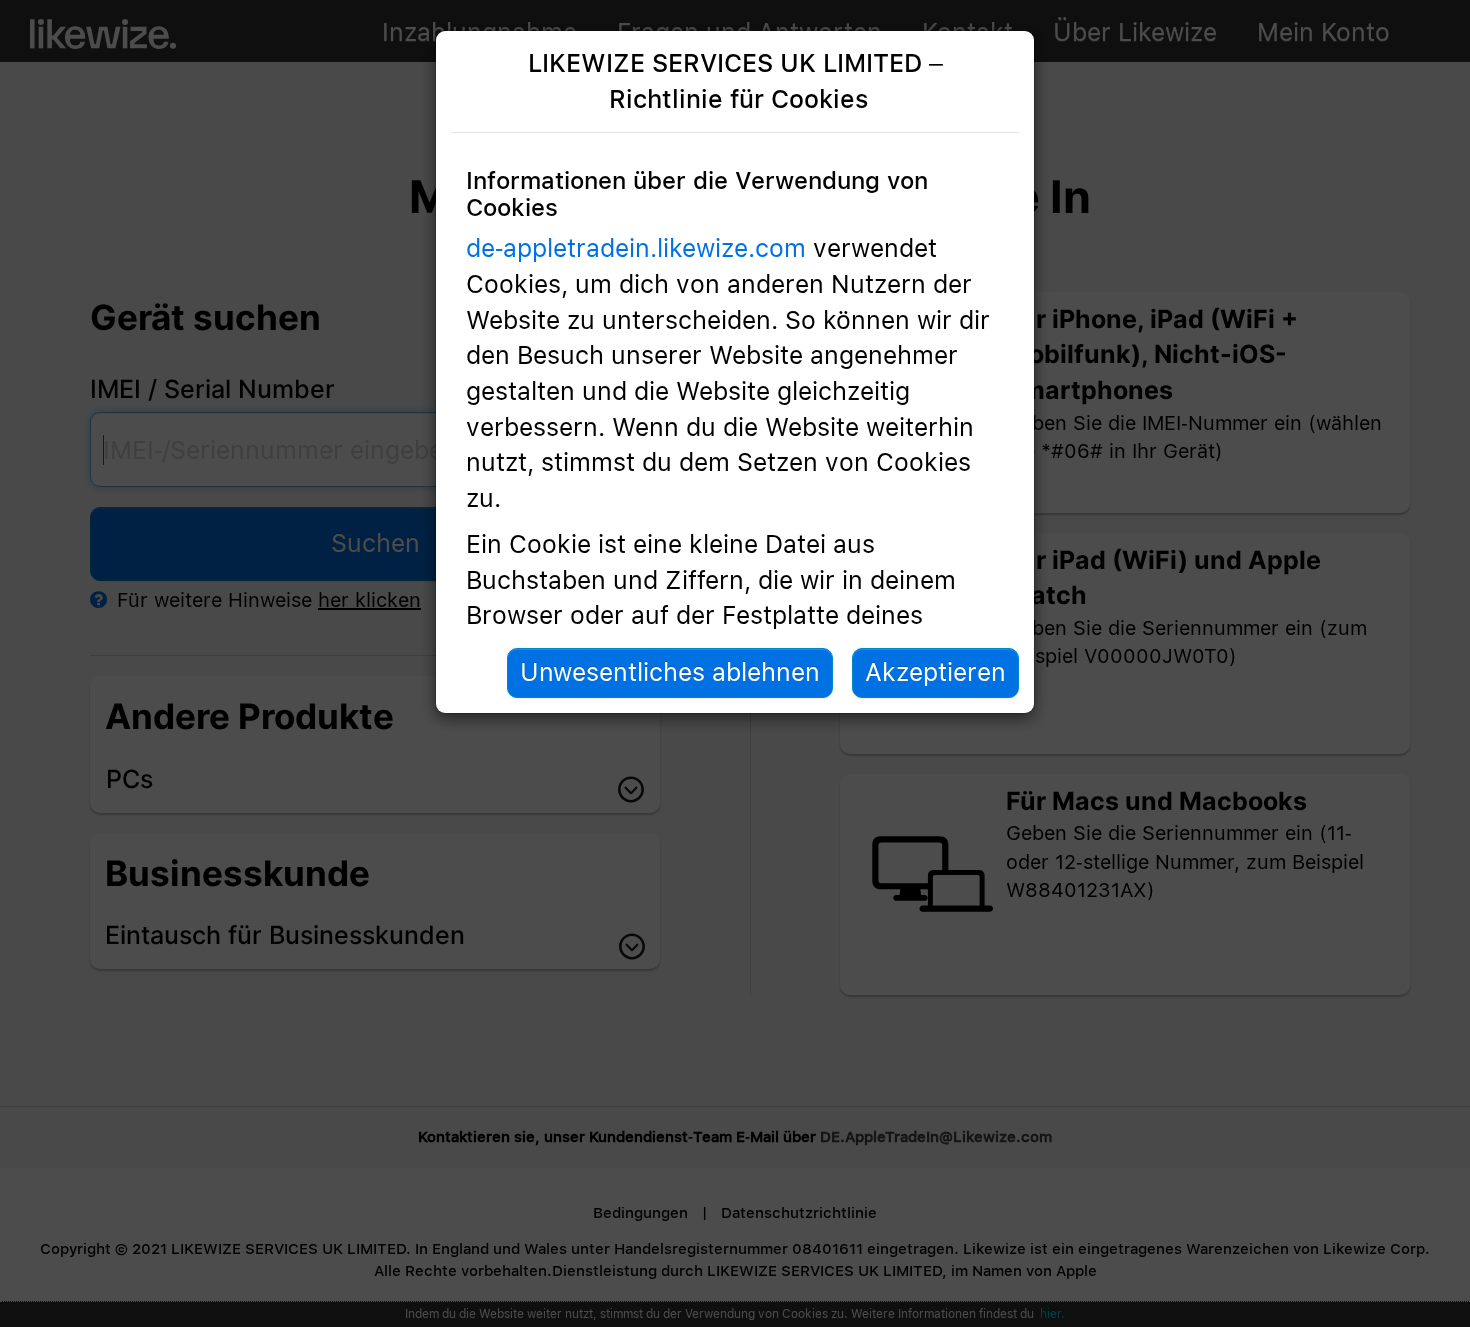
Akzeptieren (935, 672)
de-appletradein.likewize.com (636, 248)
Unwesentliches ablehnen (670, 672)
